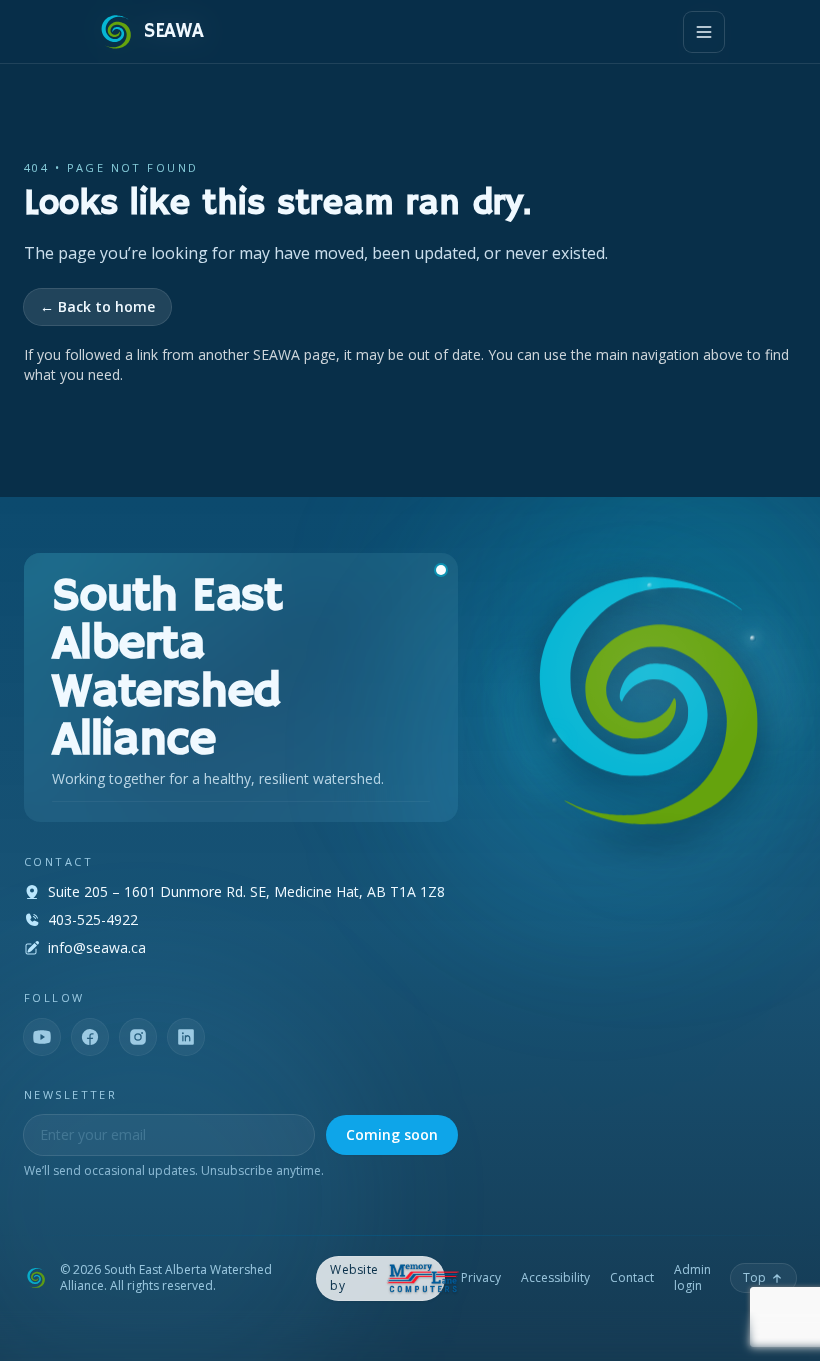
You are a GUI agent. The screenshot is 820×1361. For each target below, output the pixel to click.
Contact (632, 1278)
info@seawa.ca (97, 947)
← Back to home (97, 306)
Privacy (481, 1278)
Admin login (692, 1278)
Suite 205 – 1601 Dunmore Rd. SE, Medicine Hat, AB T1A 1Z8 (246, 891)
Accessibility (555, 1278)
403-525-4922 (93, 919)
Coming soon (392, 1134)
